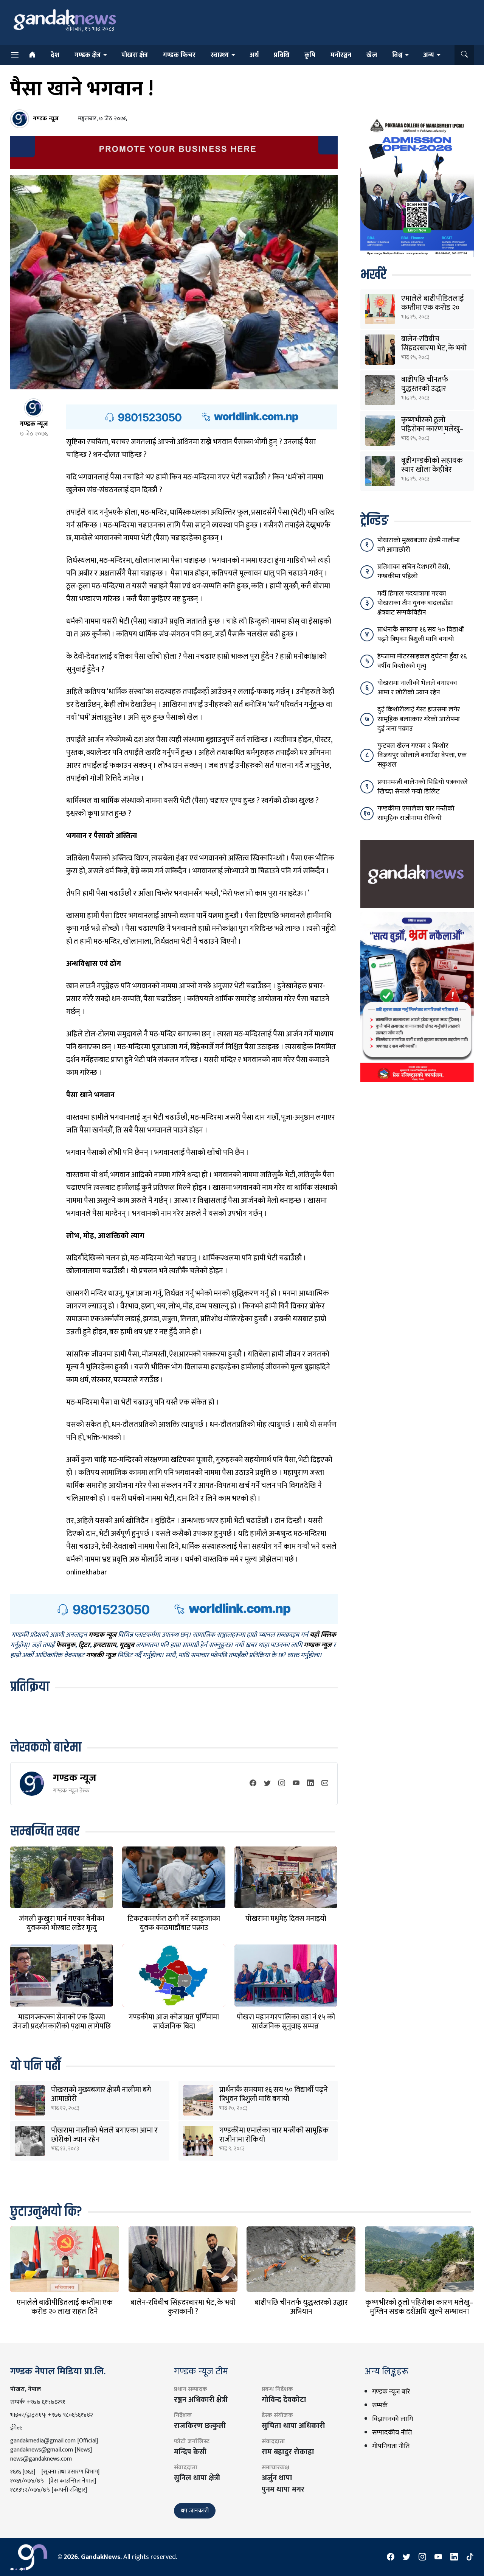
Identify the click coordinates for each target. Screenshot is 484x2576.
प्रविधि (282, 55)
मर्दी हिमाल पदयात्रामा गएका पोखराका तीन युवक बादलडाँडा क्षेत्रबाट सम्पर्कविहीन (415, 603)
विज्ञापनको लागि (392, 2419)
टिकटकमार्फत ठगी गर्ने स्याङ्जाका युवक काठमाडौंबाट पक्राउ (174, 1923)
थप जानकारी (195, 2511)
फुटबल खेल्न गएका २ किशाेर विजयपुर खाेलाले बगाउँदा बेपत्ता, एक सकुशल (422, 755)
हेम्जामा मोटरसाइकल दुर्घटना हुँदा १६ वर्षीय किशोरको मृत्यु (422, 661)
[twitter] (267, 1784)
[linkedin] (310, 1784)
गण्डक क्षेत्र (88, 55)
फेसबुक (66, 1645)
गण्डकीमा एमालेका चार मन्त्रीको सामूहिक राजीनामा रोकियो (274, 2135)
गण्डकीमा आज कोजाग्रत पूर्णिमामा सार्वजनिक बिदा (174, 2022)
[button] (464, 55)
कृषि (310, 55)
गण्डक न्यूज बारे (391, 2392)
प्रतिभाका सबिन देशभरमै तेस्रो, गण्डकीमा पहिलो (413, 572)
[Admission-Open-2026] (417, 186)
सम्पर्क (380, 2405)
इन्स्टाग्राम (105, 1645)
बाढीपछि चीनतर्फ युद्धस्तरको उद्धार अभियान (425, 389)
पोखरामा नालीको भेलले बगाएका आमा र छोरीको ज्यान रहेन (104, 2135)
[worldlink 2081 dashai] (202, 417)
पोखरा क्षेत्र (135, 55)
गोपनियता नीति (391, 2446)
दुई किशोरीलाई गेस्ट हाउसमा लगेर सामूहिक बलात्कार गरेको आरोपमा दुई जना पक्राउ (419, 719)
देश (55, 55)
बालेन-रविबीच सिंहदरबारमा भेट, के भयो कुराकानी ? (434, 348)
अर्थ (254, 55)
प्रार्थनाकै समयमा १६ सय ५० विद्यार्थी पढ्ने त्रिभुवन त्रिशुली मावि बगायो (274, 2094)
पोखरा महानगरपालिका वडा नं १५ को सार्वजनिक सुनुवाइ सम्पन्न (286, 2022)
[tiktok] (470, 2557)
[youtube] (296, 1784)
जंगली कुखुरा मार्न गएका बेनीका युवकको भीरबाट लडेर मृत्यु (62, 1923)
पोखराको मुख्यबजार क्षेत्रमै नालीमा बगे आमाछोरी (101, 2094)
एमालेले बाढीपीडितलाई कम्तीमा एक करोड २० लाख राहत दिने (432, 308)
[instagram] (282, 1784)
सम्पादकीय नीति (392, 2433)
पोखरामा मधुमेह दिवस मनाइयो (286, 1919)
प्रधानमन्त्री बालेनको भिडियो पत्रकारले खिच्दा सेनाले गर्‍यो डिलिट (423, 787)
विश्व (397, 55)
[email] (325, 1784)
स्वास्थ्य (220, 55)
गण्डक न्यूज (75, 1778)
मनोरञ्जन (341, 55)
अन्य (429, 55)
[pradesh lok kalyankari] (417, 997)
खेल (372, 55)
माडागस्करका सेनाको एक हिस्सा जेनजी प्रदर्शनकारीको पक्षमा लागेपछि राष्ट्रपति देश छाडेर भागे (62, 2026)
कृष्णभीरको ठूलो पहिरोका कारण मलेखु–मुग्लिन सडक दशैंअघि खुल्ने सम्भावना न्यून (419, 2312)
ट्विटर (84, 1645)
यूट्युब (127, 1645)
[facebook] (253, 1784)
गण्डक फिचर (179, 55)
